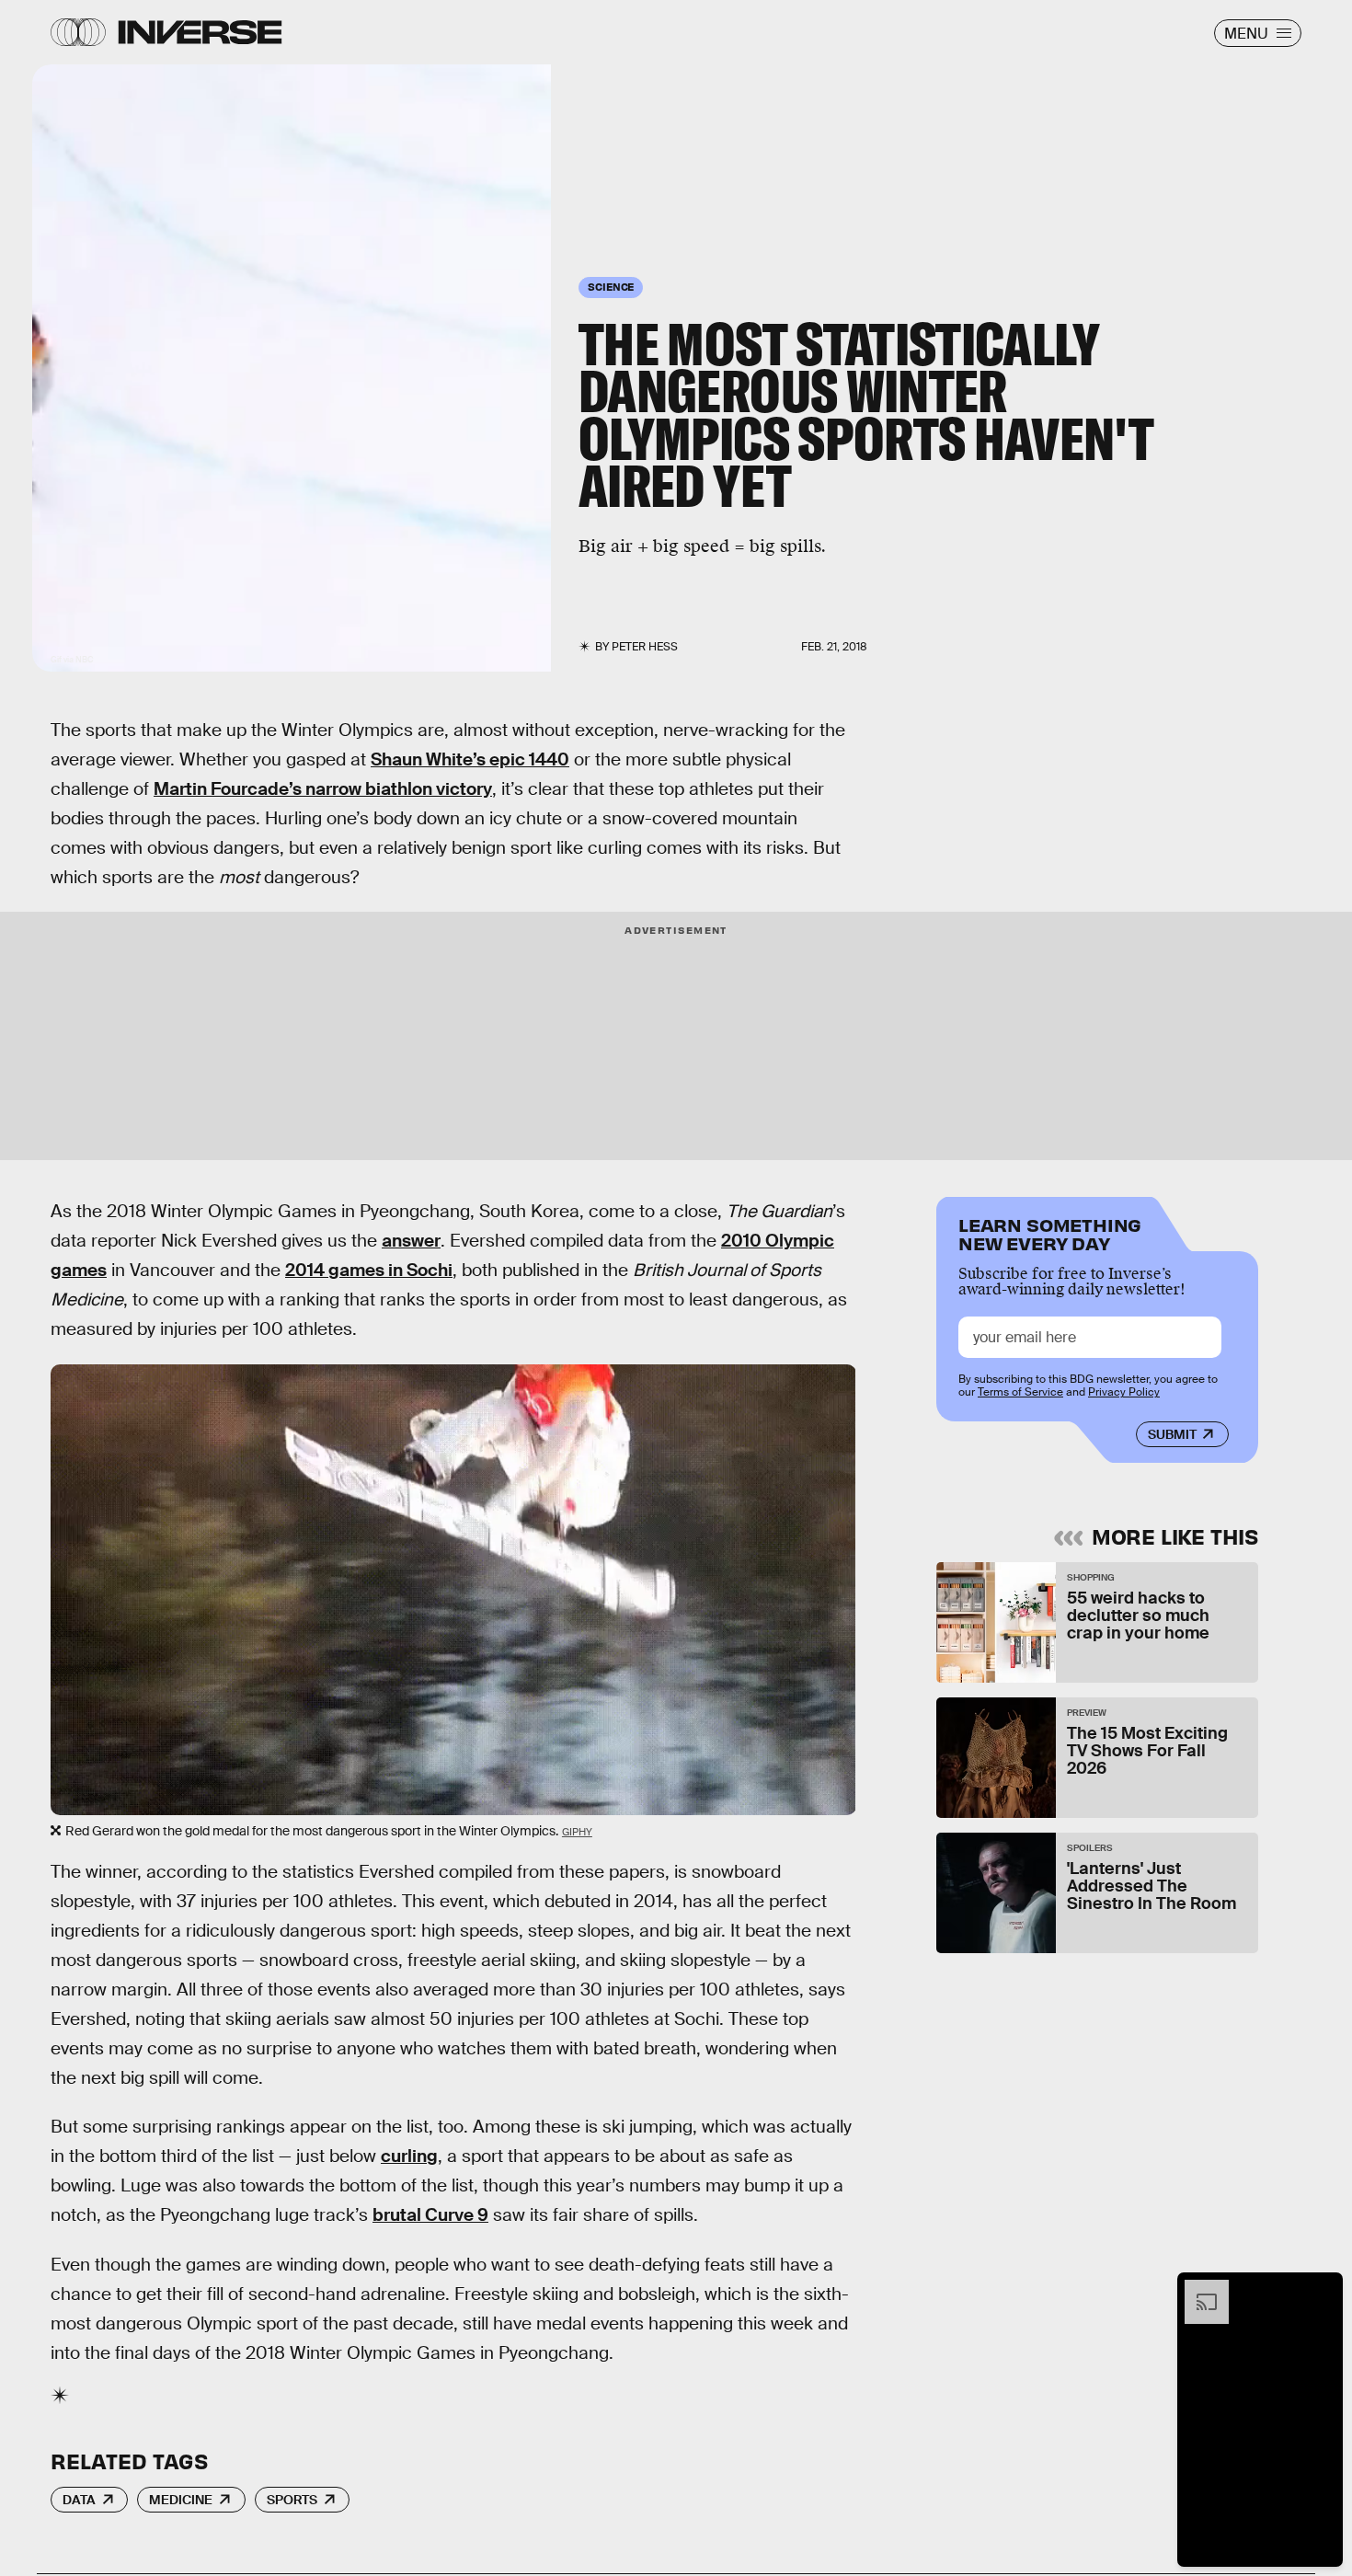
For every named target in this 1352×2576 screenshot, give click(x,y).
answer (411, 1241)
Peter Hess (645, 647)
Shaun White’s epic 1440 (470, 759)
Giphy (577, 1832)
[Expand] (1197, 2289)
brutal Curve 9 (430, 2215)
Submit (1172, 1434)
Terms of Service (1020, 1392)
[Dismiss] (1323, 2289)
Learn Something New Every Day (1050, 1232)
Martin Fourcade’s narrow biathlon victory (323, 789)
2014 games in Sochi (369, 1270)
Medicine (181, 2500)
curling (409, 2156)
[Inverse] (200, 32)
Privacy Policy (1124, 1392)
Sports (292, 2500)
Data (79, 2500)
